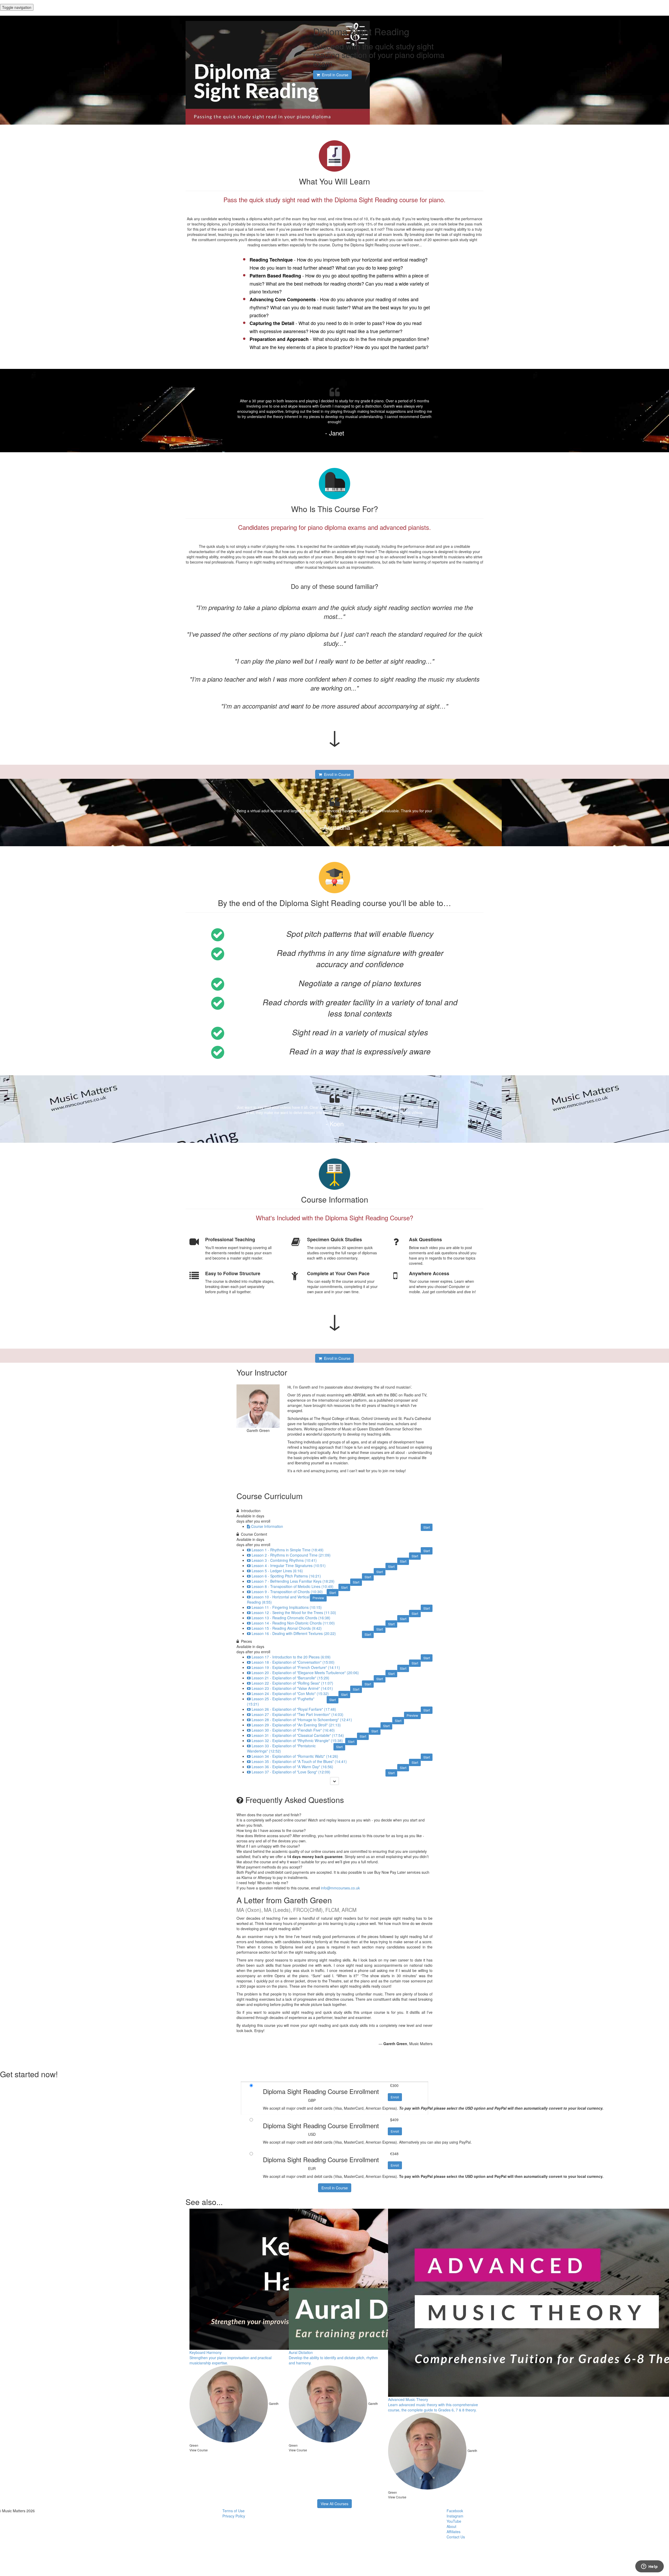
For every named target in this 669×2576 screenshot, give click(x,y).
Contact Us (456, 2537)
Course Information (267, 1526)
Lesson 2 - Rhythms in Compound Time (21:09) (291, 1555)
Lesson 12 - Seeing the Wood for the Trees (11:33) (294, 1612)
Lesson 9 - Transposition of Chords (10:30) (287, 1592)
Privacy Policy (234, 2516)
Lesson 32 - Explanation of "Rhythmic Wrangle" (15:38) (297, 1740)
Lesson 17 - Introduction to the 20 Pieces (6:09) (291, 1657)
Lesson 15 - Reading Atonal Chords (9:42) (287, 1628)
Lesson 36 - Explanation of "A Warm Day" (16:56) (292, 1767)
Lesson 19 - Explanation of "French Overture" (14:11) (296, 1667)
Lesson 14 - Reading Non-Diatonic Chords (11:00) (293, 1623)
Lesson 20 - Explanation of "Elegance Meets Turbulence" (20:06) (305, 1673)
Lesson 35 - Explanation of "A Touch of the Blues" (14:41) (299, 1761)
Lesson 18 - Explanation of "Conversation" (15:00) (293, 1662)
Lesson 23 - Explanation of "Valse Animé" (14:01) (292, 1688)
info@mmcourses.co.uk (340, 1888)
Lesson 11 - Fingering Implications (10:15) (287, 1607)
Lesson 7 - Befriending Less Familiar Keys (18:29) (293, 1581)
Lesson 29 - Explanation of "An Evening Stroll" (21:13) (296, 1725)
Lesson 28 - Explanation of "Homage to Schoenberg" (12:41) (302, 1720)
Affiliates (454, 2532)
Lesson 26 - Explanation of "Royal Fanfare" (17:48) (294, 1709)
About (451, 2526)
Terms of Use (233, 2511)
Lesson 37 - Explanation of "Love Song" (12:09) (291, 1772)
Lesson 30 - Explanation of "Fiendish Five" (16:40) (293, 1730)
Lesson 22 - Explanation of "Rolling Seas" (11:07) (292, 1683)
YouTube (454, 2521)
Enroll (395, 2097)
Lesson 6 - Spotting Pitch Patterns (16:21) (286, 1576)
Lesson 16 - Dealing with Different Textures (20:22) (294, 1633)
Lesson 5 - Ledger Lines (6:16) (277, 1571)
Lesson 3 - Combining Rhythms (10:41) (284, 1560)
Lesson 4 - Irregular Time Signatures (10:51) (289, 1565)
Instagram (455, 2516)
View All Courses (334, 2504)
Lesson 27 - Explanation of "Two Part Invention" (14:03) (298, 1714)
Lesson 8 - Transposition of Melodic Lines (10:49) (293, 1586)
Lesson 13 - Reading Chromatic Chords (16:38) (291, 1618)
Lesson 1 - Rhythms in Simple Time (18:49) (288, 1550)
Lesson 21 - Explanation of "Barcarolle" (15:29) (290, 1678)
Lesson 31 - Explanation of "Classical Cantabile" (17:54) (298, 1735)
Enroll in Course (335, 2188)
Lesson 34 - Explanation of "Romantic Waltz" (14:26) (295, 1756)
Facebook (455, 2511)
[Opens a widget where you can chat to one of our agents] (649, 2567)
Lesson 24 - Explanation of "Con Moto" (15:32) (290, 1693)
